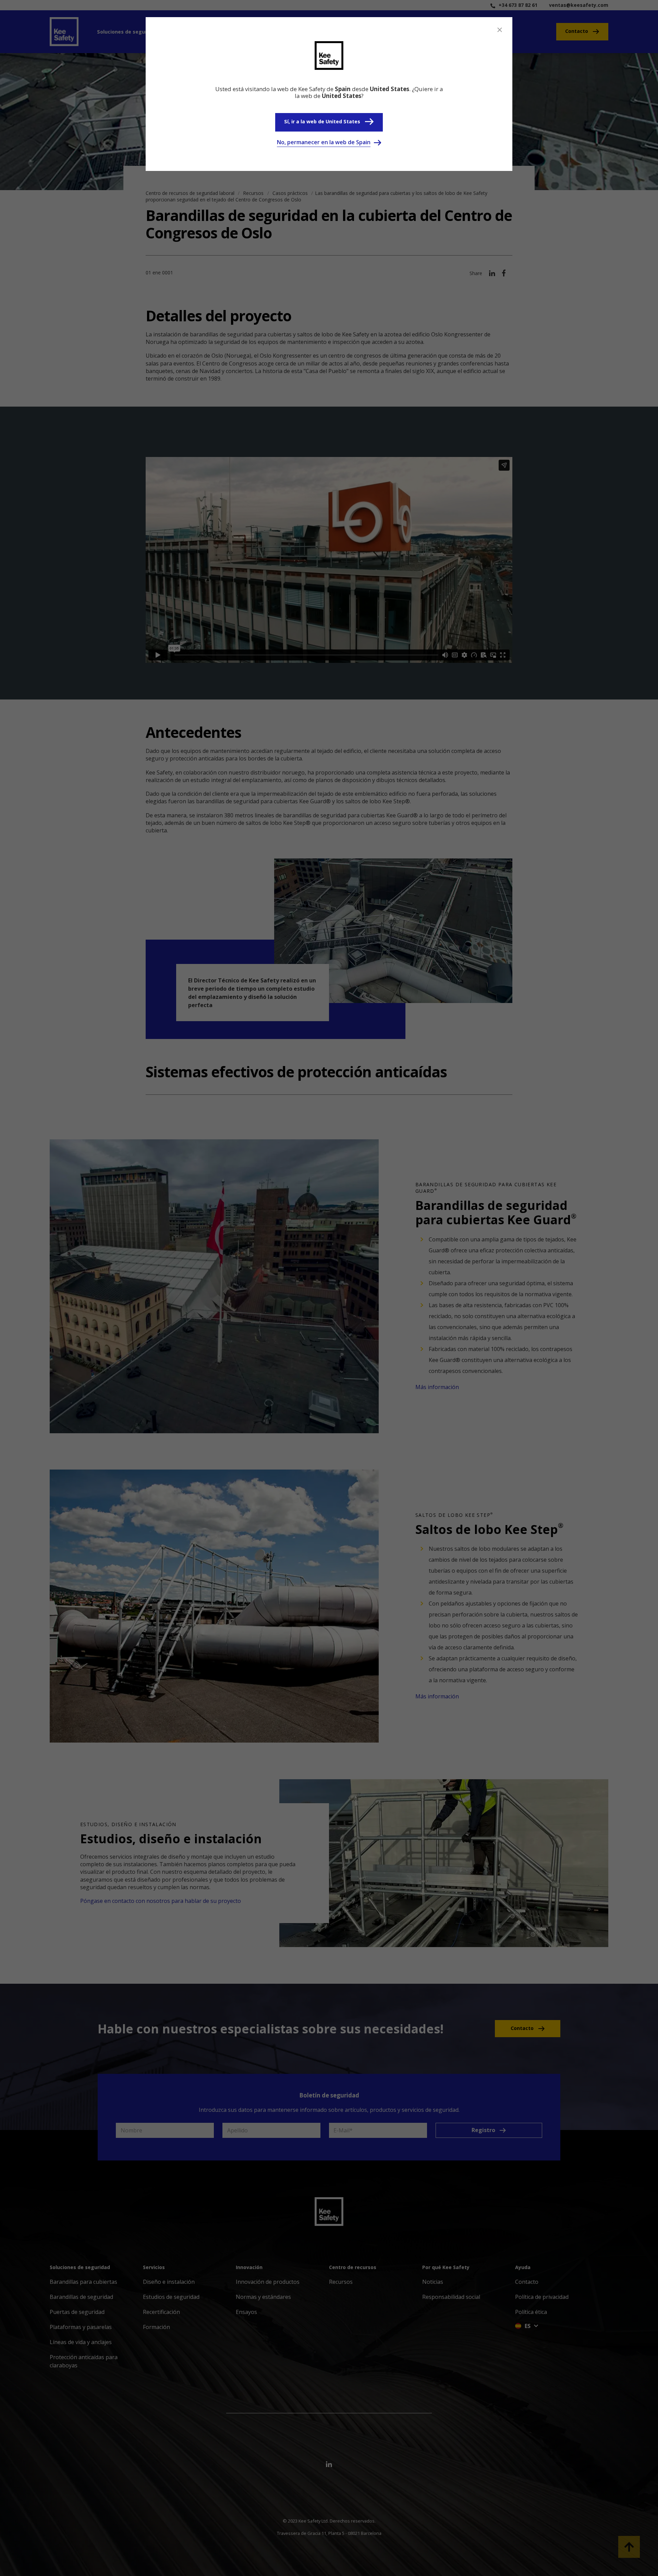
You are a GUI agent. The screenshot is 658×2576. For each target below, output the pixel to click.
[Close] (500, 30)
